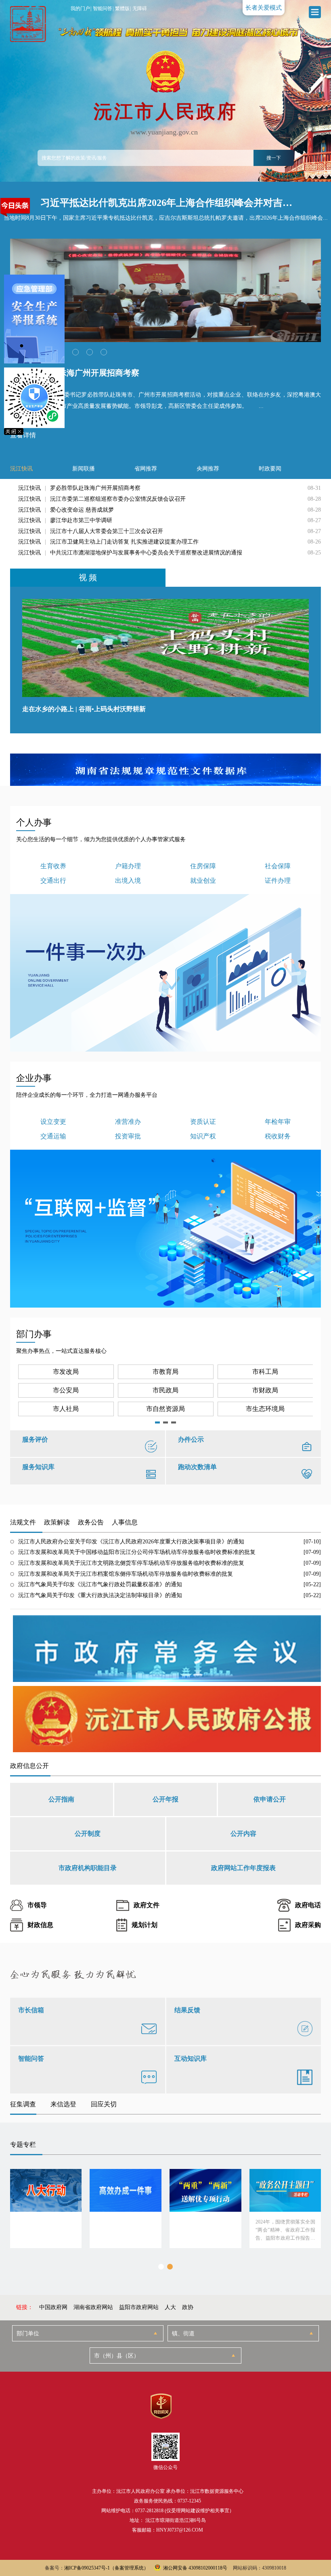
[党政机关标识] (161, 2406)
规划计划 (145, 1925)
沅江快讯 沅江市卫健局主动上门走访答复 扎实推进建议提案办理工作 (108, 542)
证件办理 (278, 881)
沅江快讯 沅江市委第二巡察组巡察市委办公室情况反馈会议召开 (102, 499)
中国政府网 (53, 2307)
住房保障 (203, 866)
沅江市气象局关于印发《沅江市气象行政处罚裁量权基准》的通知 (100, 1584)
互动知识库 (191, 2058)
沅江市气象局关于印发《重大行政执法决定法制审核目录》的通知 (100, 1595)
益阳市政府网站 (139, 2307)
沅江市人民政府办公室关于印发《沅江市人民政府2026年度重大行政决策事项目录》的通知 (131, 1542)
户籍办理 (128, 866)
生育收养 (53, 866)
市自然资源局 (165, 1409)
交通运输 (53, 1136)
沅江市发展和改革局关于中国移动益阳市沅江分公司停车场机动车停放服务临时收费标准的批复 (137, 1552)
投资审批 (128, 1136)
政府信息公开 (29, 1766)
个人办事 (34, 822)
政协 (188, 2307)
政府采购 (308, 1925)
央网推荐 (208, 469)
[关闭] (34, 431)
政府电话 (308, 1905)
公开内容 (243, 1834)
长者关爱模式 (264, 8)
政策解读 (57, 1522)
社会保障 (278, 866)
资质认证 (203, 1122)
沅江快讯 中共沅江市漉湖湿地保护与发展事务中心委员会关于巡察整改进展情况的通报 (130, 553)
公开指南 (61, 1799)
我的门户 (80, 8)
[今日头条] (15, 207)
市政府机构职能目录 (88, 1868)
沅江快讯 (21, 469)
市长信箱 (31, 2010)
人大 (170, 2307)
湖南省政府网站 (93, 2307)
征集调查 (23, 2104)
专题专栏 (23, 2145)
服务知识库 (38, 1467)
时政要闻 (270, 469)
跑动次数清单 (197, 1467)
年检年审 (278, 1122)
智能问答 (103, 8)
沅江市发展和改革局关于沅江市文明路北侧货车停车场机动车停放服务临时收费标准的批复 (131, 1563)
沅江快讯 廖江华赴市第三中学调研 (65, 520)
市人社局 (66, 1409)
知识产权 (203, 1136)
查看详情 (23, 435)
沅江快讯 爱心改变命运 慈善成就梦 (66, 510)
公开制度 (88, 1834)
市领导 (37, 1905)
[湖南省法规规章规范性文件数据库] (166, 770)
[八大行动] (46, 2209)
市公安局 (66, 1390)
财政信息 (40, 1925)
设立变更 (53, 1122)
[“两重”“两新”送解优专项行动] (205, 2209)
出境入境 (128, 881)
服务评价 (35, 1439)
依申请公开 (270, 1799)
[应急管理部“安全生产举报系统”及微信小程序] (34, 351)
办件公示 (191, 1439)
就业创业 (203, 881)
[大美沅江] (26, 24)
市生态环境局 (265, 1409)
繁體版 (122, 8)
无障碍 (140, 8)
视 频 (88, 577)
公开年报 (165, 1799)
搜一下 (274, 158)
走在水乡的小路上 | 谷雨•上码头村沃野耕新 (84, 709)
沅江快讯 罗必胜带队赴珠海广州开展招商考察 (79, 488)
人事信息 (125, 1522)
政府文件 (147, 1905)
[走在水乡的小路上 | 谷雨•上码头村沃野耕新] (166, 648)
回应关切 (104, 2104)
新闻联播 (84, 469)
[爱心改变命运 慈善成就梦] (166, 290)
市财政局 (265, 1390)
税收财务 (278, 1136)
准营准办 (128, 1122)
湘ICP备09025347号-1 (87, 2568)
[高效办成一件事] (126, 2209)
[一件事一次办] (166, 973)
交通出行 (53, 881)
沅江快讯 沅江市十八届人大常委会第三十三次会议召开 (91, 531)
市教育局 (165, 1372)
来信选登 (63, 2104)
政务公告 (91, 1522)
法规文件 (23, 1522)
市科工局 (265, 1372)
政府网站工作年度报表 (243, 1868)
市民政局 (165, 1390)
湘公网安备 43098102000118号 (195, 2568)
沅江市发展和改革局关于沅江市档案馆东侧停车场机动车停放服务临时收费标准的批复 (126, 1574)
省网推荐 (146, 469)
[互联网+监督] (166, 1229)
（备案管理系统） (129, 2568)
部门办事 (34, 1334)
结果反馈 (187, 2010)
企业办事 (34, 1078)
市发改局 (66, 1372)
